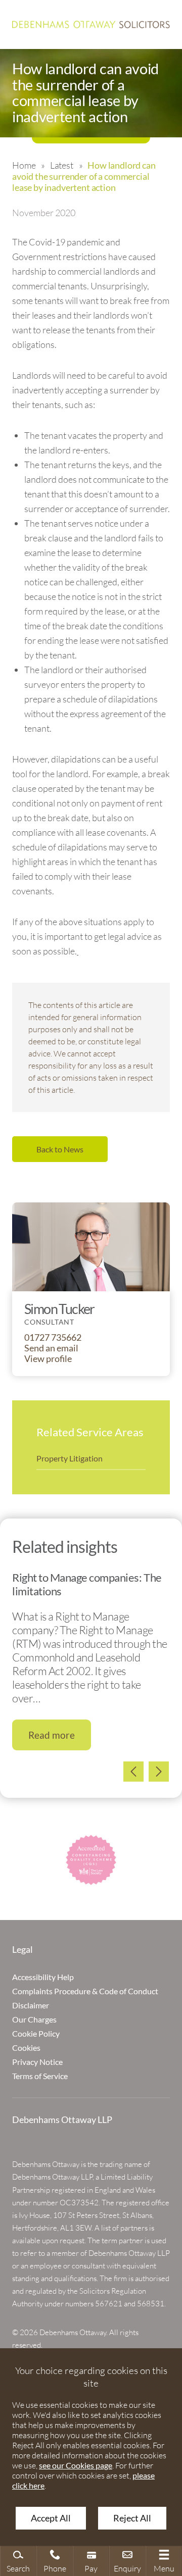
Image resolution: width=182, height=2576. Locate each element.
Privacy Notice (37, 2062)
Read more (52, 1735)
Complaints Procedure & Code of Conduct (85, 1991)
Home (24, 165)
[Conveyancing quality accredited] (91, 1860)
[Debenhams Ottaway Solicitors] (91, 24)
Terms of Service (40, 2076)
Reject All (132, 2518)
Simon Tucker (59, 1309)
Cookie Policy (36, 2033)
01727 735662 (53, 1337)
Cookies (26, 2048)
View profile (48, 1359)
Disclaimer (31, 2005)
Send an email (51, 1348)
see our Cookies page (76, 2465)
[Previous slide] (133, 1772)
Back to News (60, 1149)
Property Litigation (70, 1458)
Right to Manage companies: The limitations (87, 1584)
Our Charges (34, 2019)
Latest (62, 165)
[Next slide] (159, 1772)
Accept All (51, 2518)
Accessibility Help (43, 1977)
